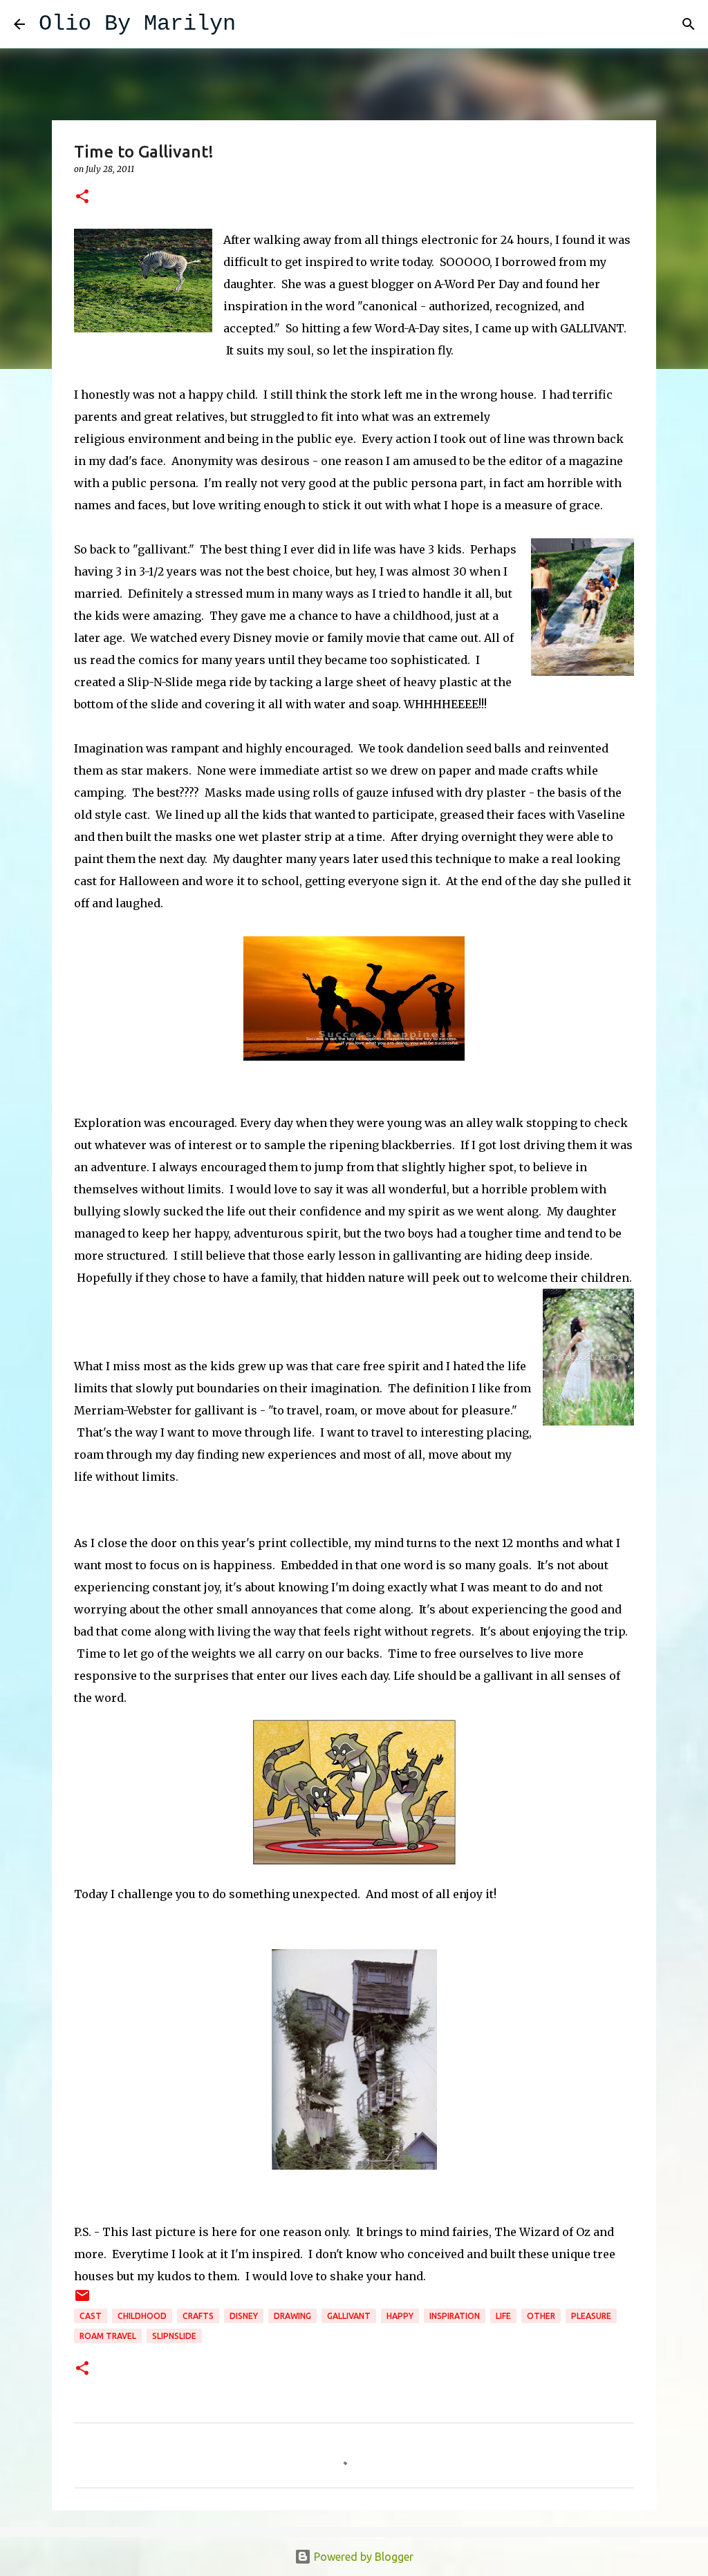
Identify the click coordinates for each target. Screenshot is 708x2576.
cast (91, 2316)
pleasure (591, 2316)
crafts (198, 2316)
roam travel (108, 2336)
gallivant (349, 2316)
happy (400, 2316)
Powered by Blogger (362, 2557)
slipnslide (174, 2336)
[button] (82, 197)
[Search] (255, 24)
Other (541, 2316)
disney (244, 2316)
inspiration (455, 2316)
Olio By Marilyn (137, 24)
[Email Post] (82, 2301)
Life (503, 2316)
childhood (142, 2316)
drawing (292, 2316)
